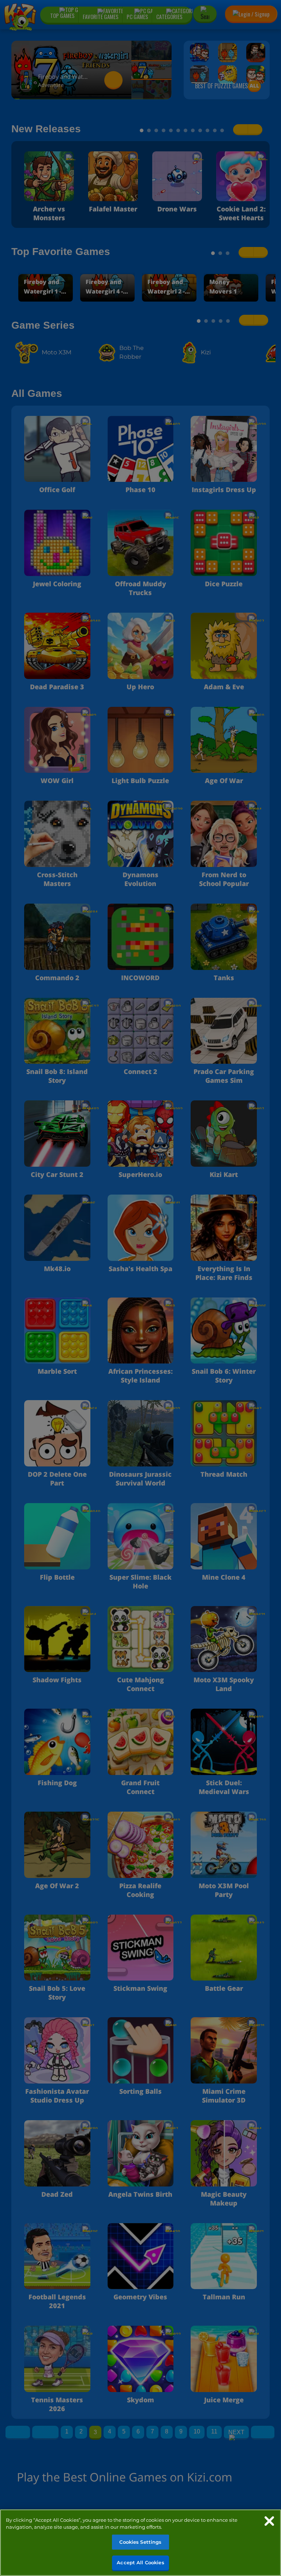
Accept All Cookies (140, 2562)
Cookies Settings (140, 2542)
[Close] (269, 2521)
